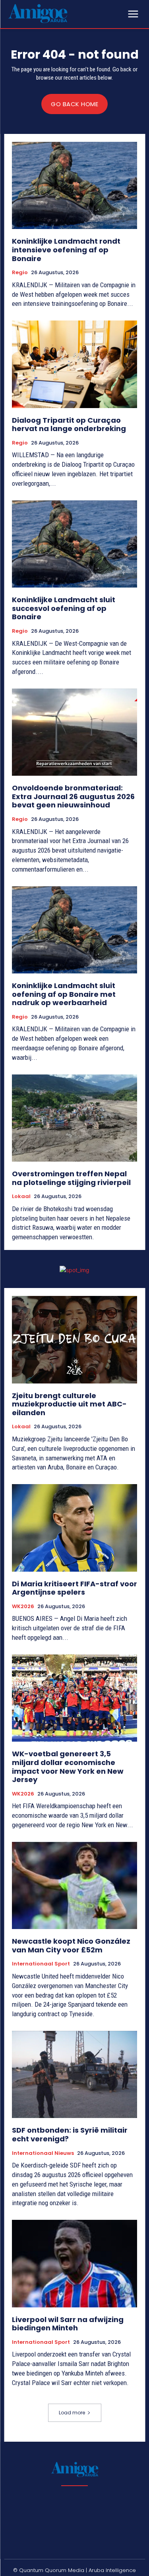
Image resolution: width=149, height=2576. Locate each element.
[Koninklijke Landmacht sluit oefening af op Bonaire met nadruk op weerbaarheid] (74, 930)
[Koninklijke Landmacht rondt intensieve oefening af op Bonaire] (74, 186)
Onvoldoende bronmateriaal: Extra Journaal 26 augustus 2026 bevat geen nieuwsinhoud (73, 796)
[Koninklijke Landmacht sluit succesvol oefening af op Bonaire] (74, 544)
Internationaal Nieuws (43, 2153)
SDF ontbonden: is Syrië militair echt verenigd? (70, 2134)
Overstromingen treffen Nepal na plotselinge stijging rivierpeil (71, 1178)
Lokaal (21, 1196)
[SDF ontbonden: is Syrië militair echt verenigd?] (74, 2075)
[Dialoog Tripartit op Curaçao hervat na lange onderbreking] (74, 364)
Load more (72, 2413)
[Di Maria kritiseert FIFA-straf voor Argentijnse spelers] (74, 1528)
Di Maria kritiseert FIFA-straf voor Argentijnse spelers (74, 1588)
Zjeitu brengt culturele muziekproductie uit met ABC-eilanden (69, 1404)
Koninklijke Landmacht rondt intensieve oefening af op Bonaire (66, 250)
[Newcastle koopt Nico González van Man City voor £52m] (74, 1886)
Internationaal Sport (41, 1964)
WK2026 (23, 1607)
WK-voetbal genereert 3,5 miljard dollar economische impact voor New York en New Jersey (68, 1767)
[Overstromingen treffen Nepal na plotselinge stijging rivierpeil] (74, 1118)
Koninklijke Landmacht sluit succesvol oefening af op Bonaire (64, 608)
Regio (20, 273)
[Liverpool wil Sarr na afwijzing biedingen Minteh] (74, 2264)
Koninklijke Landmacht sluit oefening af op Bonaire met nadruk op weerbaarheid (64, 994)
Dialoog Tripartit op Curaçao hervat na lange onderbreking (69, 425)
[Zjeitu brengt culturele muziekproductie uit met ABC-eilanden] (74, 1340)
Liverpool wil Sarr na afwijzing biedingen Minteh (68, 2324)
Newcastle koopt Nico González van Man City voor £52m (71, 1945)
